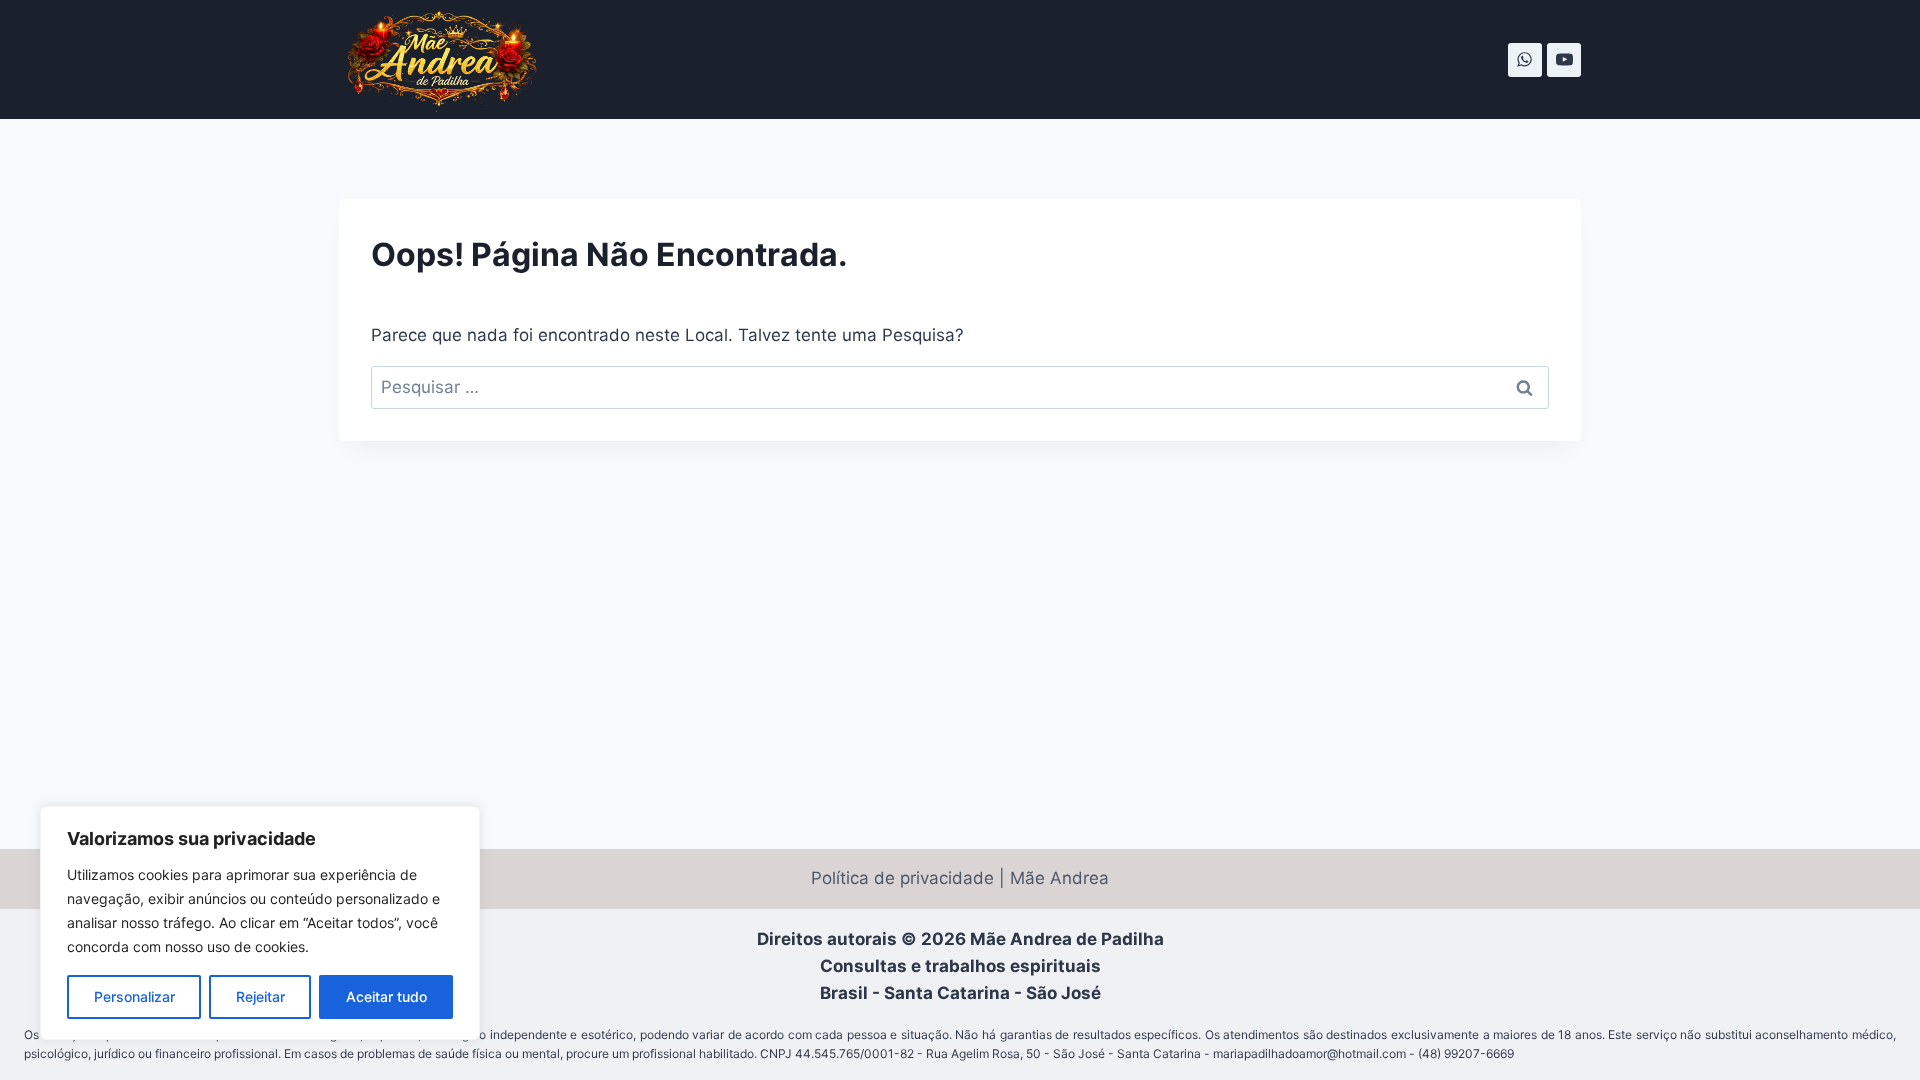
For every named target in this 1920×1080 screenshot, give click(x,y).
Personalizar (134, 996)
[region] (260, 923)
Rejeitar (260, 996)
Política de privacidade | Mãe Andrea (960, 878)
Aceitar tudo (386, 996)
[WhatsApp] (1525, 60)
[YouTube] (1564, 60)
